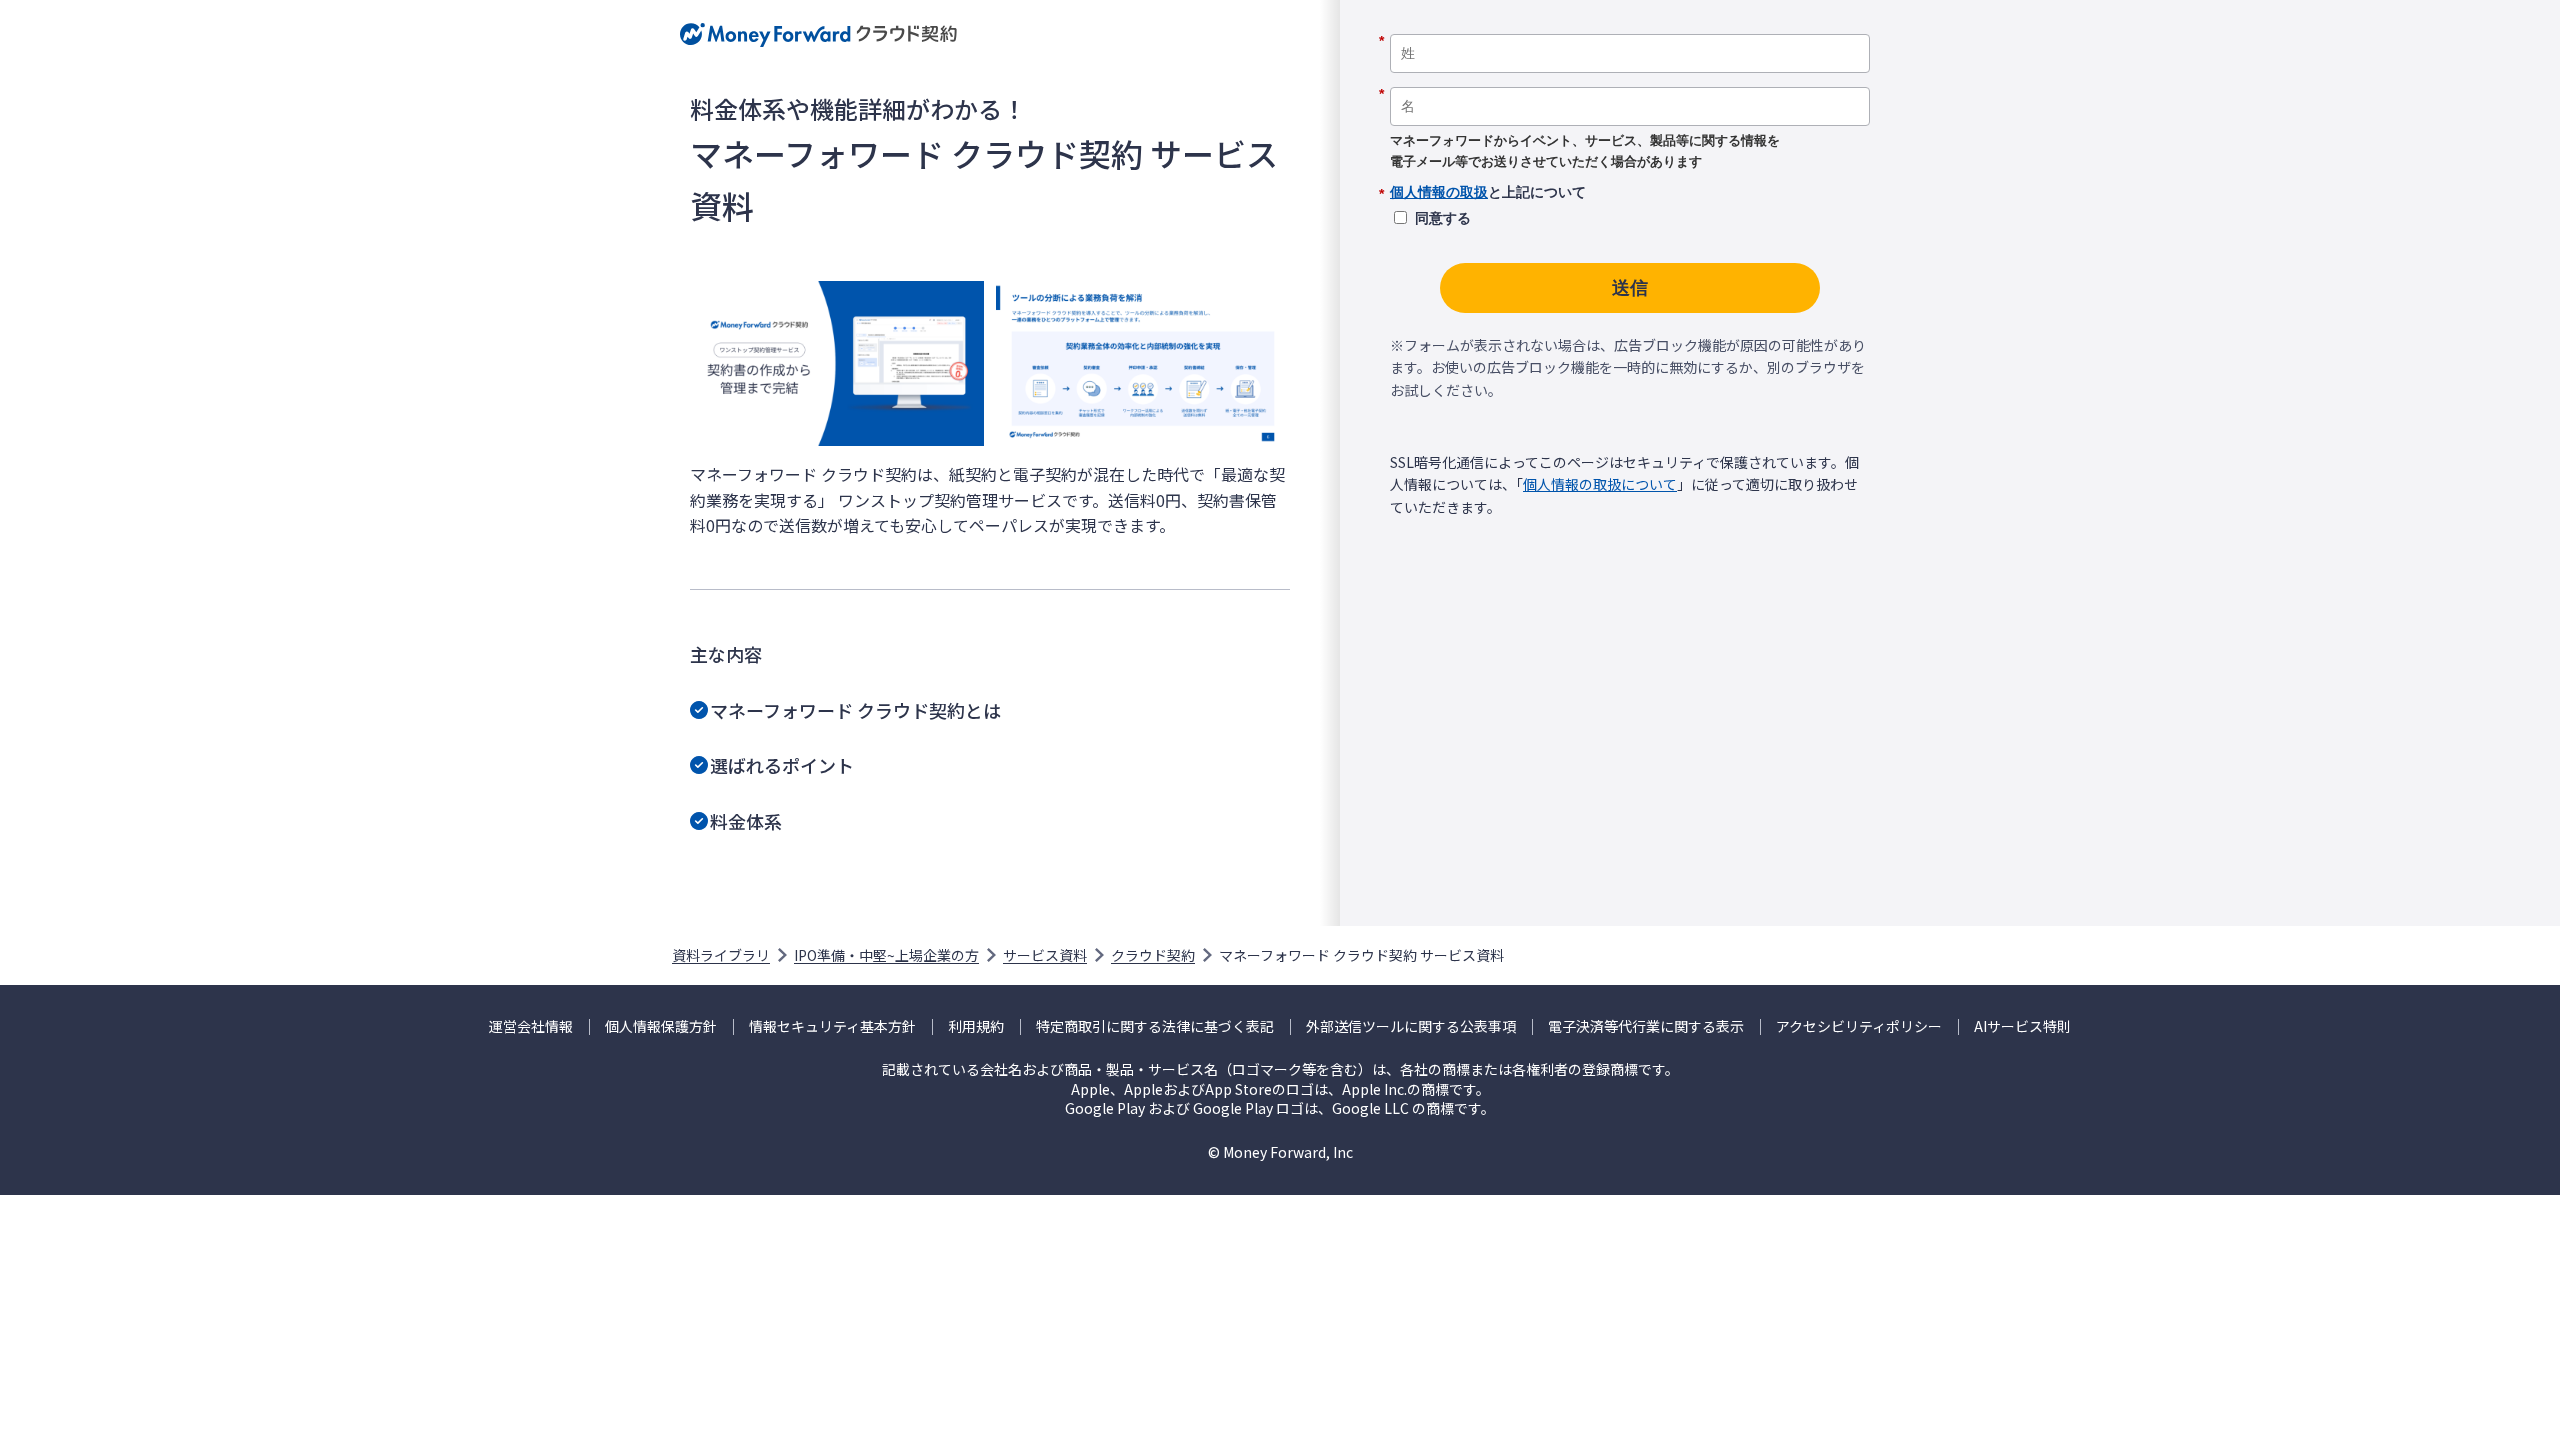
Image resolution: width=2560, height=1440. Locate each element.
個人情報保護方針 (661, 1026)
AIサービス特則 (2022, 1026)
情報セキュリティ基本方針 (832, 1026)
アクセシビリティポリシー (1859, 1026)
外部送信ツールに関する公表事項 (1411, 1026)
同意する (1443, 218)
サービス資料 (1045, 955)
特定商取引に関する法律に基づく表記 (1155, 1026)
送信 (1630, 288)
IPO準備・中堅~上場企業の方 (886, 955)
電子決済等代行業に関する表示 (1646, 1026)
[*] (1630, 27)
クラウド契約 (1153, 955)
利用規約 (976, 1026)
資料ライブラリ (721, 955)
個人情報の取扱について (1600, 484)
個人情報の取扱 (1439, 192)
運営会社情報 (531, 1026)
